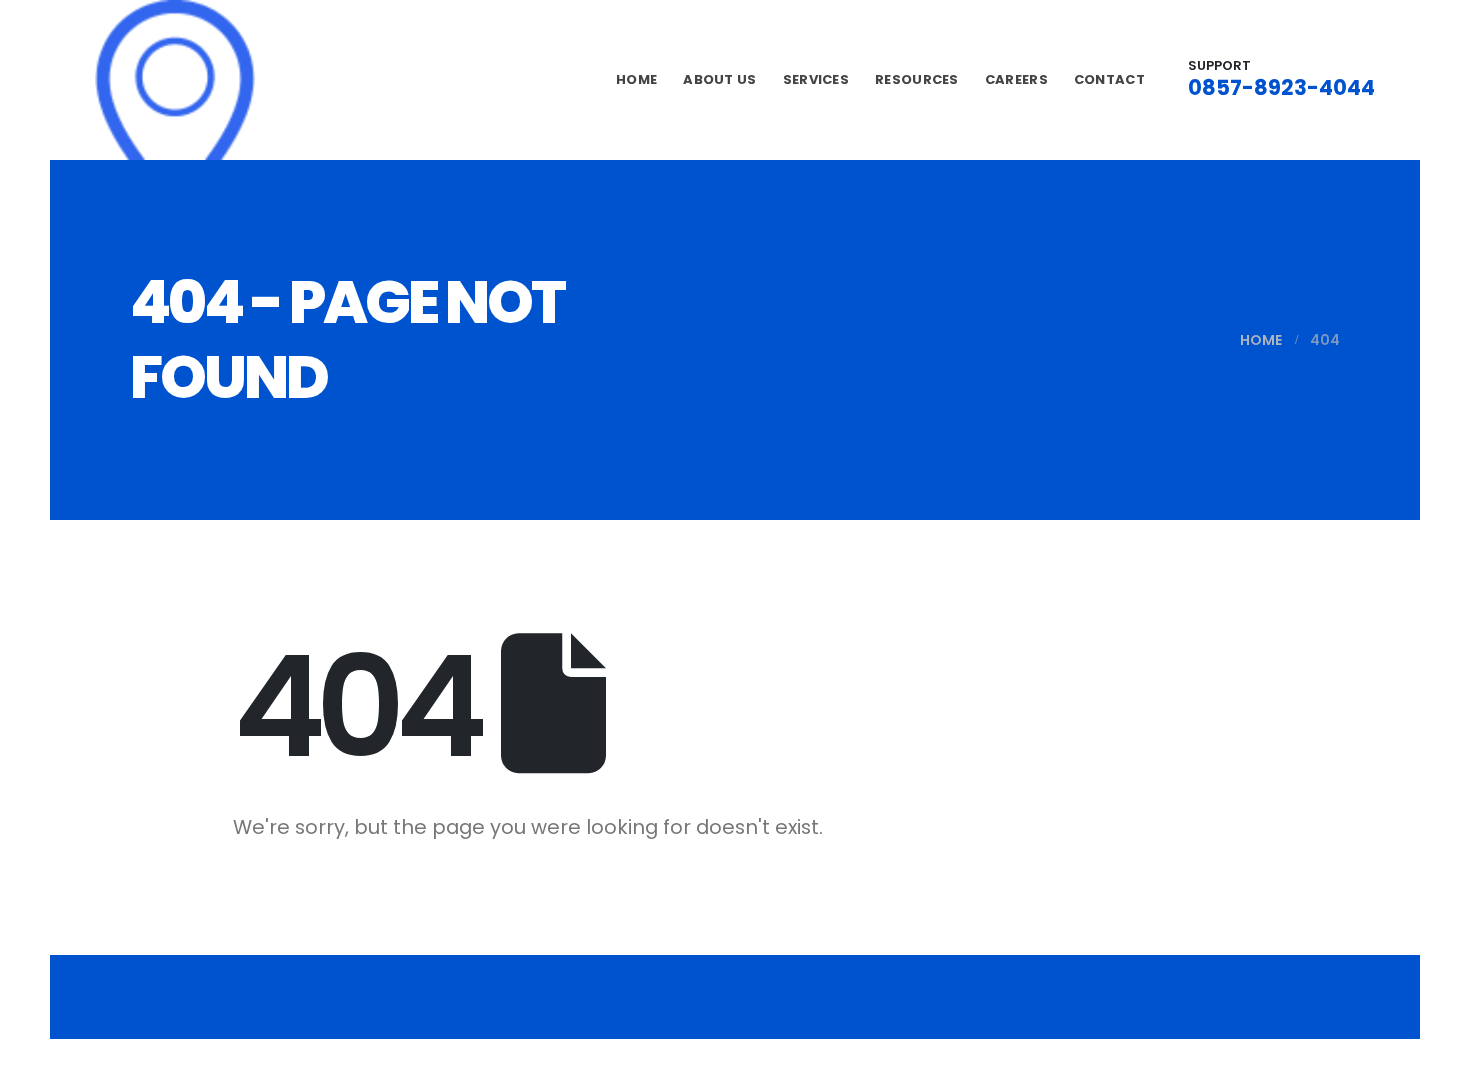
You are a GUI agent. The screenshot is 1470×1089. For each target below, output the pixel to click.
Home (636, 79)
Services (816, 79)
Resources (917, 79)
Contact (1109, 79)
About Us (719, 79)
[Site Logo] (175, 80)
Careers (1016, 79)
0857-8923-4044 (1281, 87)
